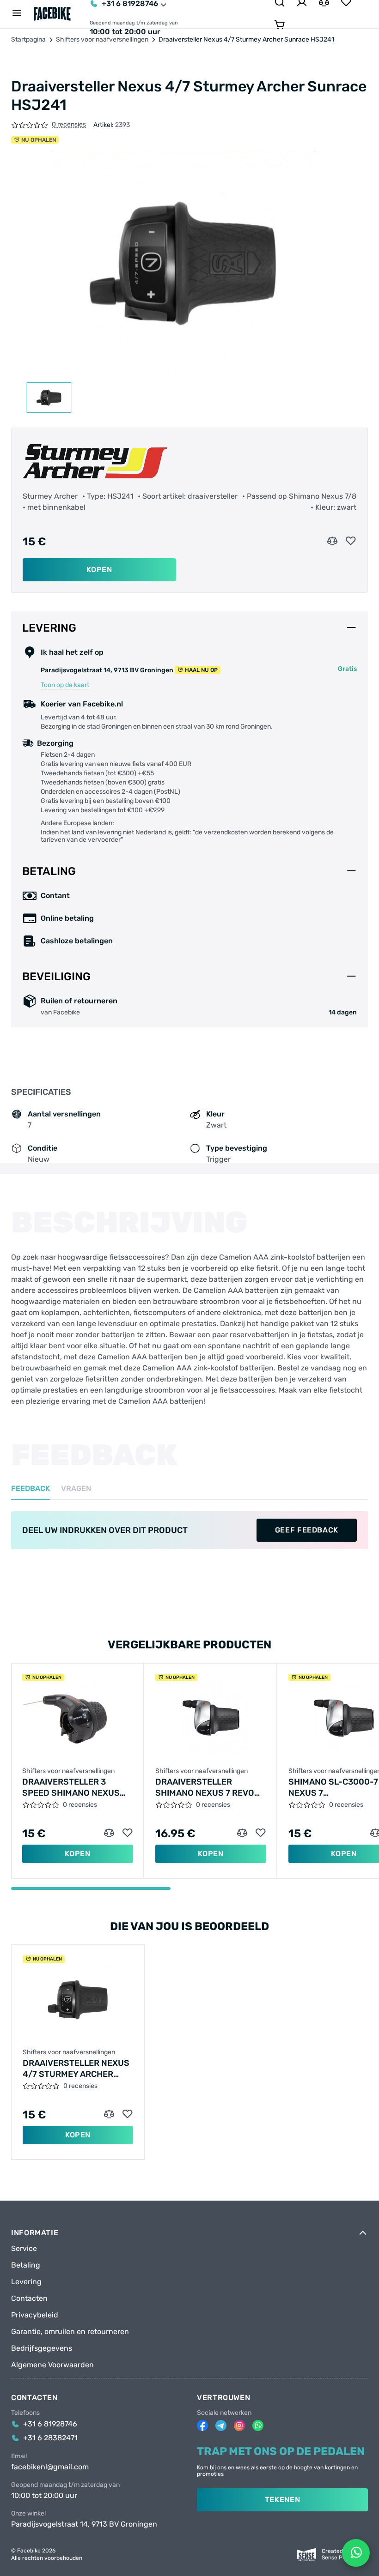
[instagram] (239, 2425)
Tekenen (282, 2500)
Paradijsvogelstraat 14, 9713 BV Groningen (84, 2524)
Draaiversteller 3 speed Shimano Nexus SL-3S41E (71, 1788)
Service (24, 2249)
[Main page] (52, 14)
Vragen (76, 1489)
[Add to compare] (332, 541)
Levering (26, 2282)
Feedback (31, 1489)
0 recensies (69, 125)
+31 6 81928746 (50, 2424)
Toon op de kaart (65, 685)
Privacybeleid (35, 2315)
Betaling (26, 2265)
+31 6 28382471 (50, 2438)
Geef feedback (307, 1530)
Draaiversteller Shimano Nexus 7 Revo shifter (205, 1788)
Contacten (29, 2298)
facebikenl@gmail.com (50, 2467)
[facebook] (202, 2425)
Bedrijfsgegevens (42, 2348)
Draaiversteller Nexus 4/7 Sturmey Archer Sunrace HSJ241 (76, 2069)
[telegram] (221, 2425)
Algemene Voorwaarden (52, 2365)
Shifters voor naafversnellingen (102, 40)
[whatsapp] (258, 2425)
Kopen (99, 570)
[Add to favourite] (351, 541)
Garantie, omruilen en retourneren (70, 2332)
